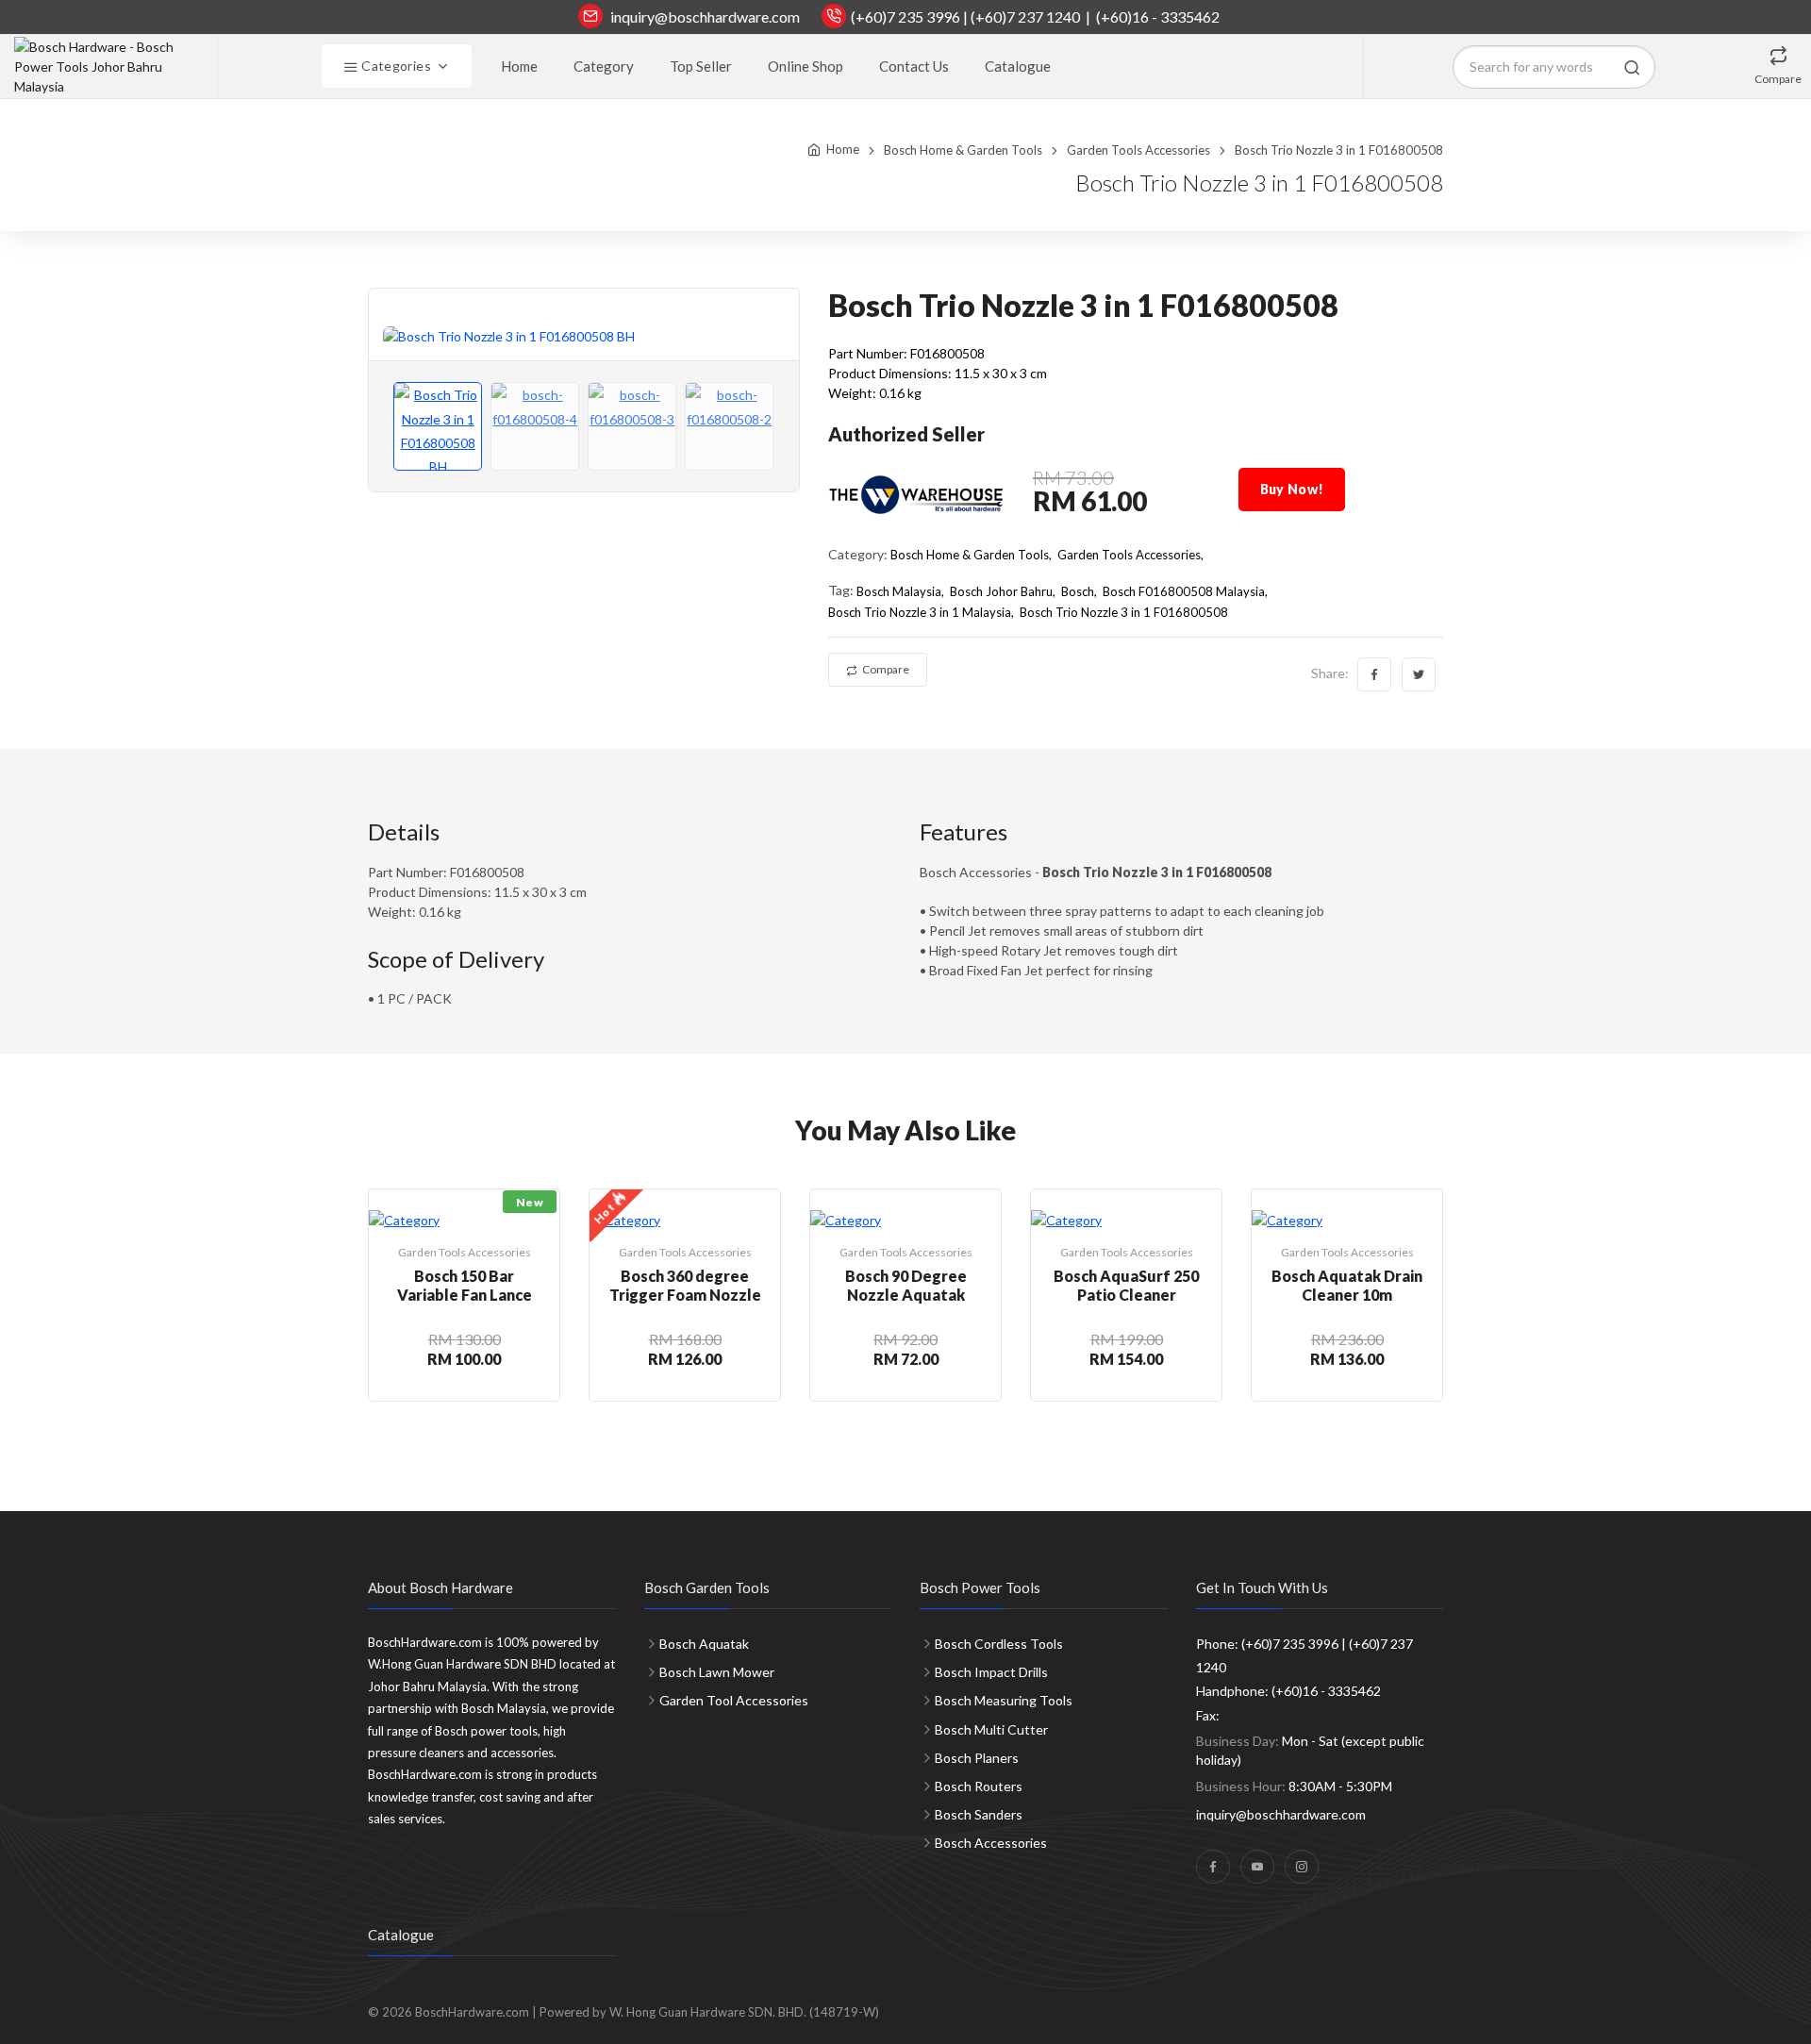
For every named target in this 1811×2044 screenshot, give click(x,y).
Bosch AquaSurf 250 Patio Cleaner (1126, 1285)
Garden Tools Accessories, (1130, 555)
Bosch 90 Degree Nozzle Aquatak (906, 1285)
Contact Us (914, 66)
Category (604, 66)
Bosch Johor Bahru (1001, 591)
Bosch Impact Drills (991, 1672)
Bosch (1078, 591)
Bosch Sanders (979, 1814)
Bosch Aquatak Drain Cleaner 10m (1347, 1285)
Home (519, 66)
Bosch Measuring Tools (1004, 1700)
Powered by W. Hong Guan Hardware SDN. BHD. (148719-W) (709, 2012)
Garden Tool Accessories (734, 1700)
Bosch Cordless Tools (999, 1644)
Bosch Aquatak (704, 1644)
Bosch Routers (979, 1786)
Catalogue (1018, 66)
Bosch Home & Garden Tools (963, 150)
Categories (395, 66)
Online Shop (806, 66)
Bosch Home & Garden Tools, (971, 555)
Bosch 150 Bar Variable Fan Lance (465, 1285)
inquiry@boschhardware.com (705, 17)
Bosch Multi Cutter (991, 1729)
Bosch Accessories (991, 1843)
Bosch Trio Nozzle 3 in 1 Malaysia (920, 612)
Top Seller (701, 66)
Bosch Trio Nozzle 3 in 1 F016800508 (1124, 612)
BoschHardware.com (472, 2012)
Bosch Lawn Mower (717, 1672)
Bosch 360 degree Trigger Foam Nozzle (685, 1285)
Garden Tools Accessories (1138, 150)
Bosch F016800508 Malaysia (1184, 591)
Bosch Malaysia (899, 591)
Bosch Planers (977, 1758)
